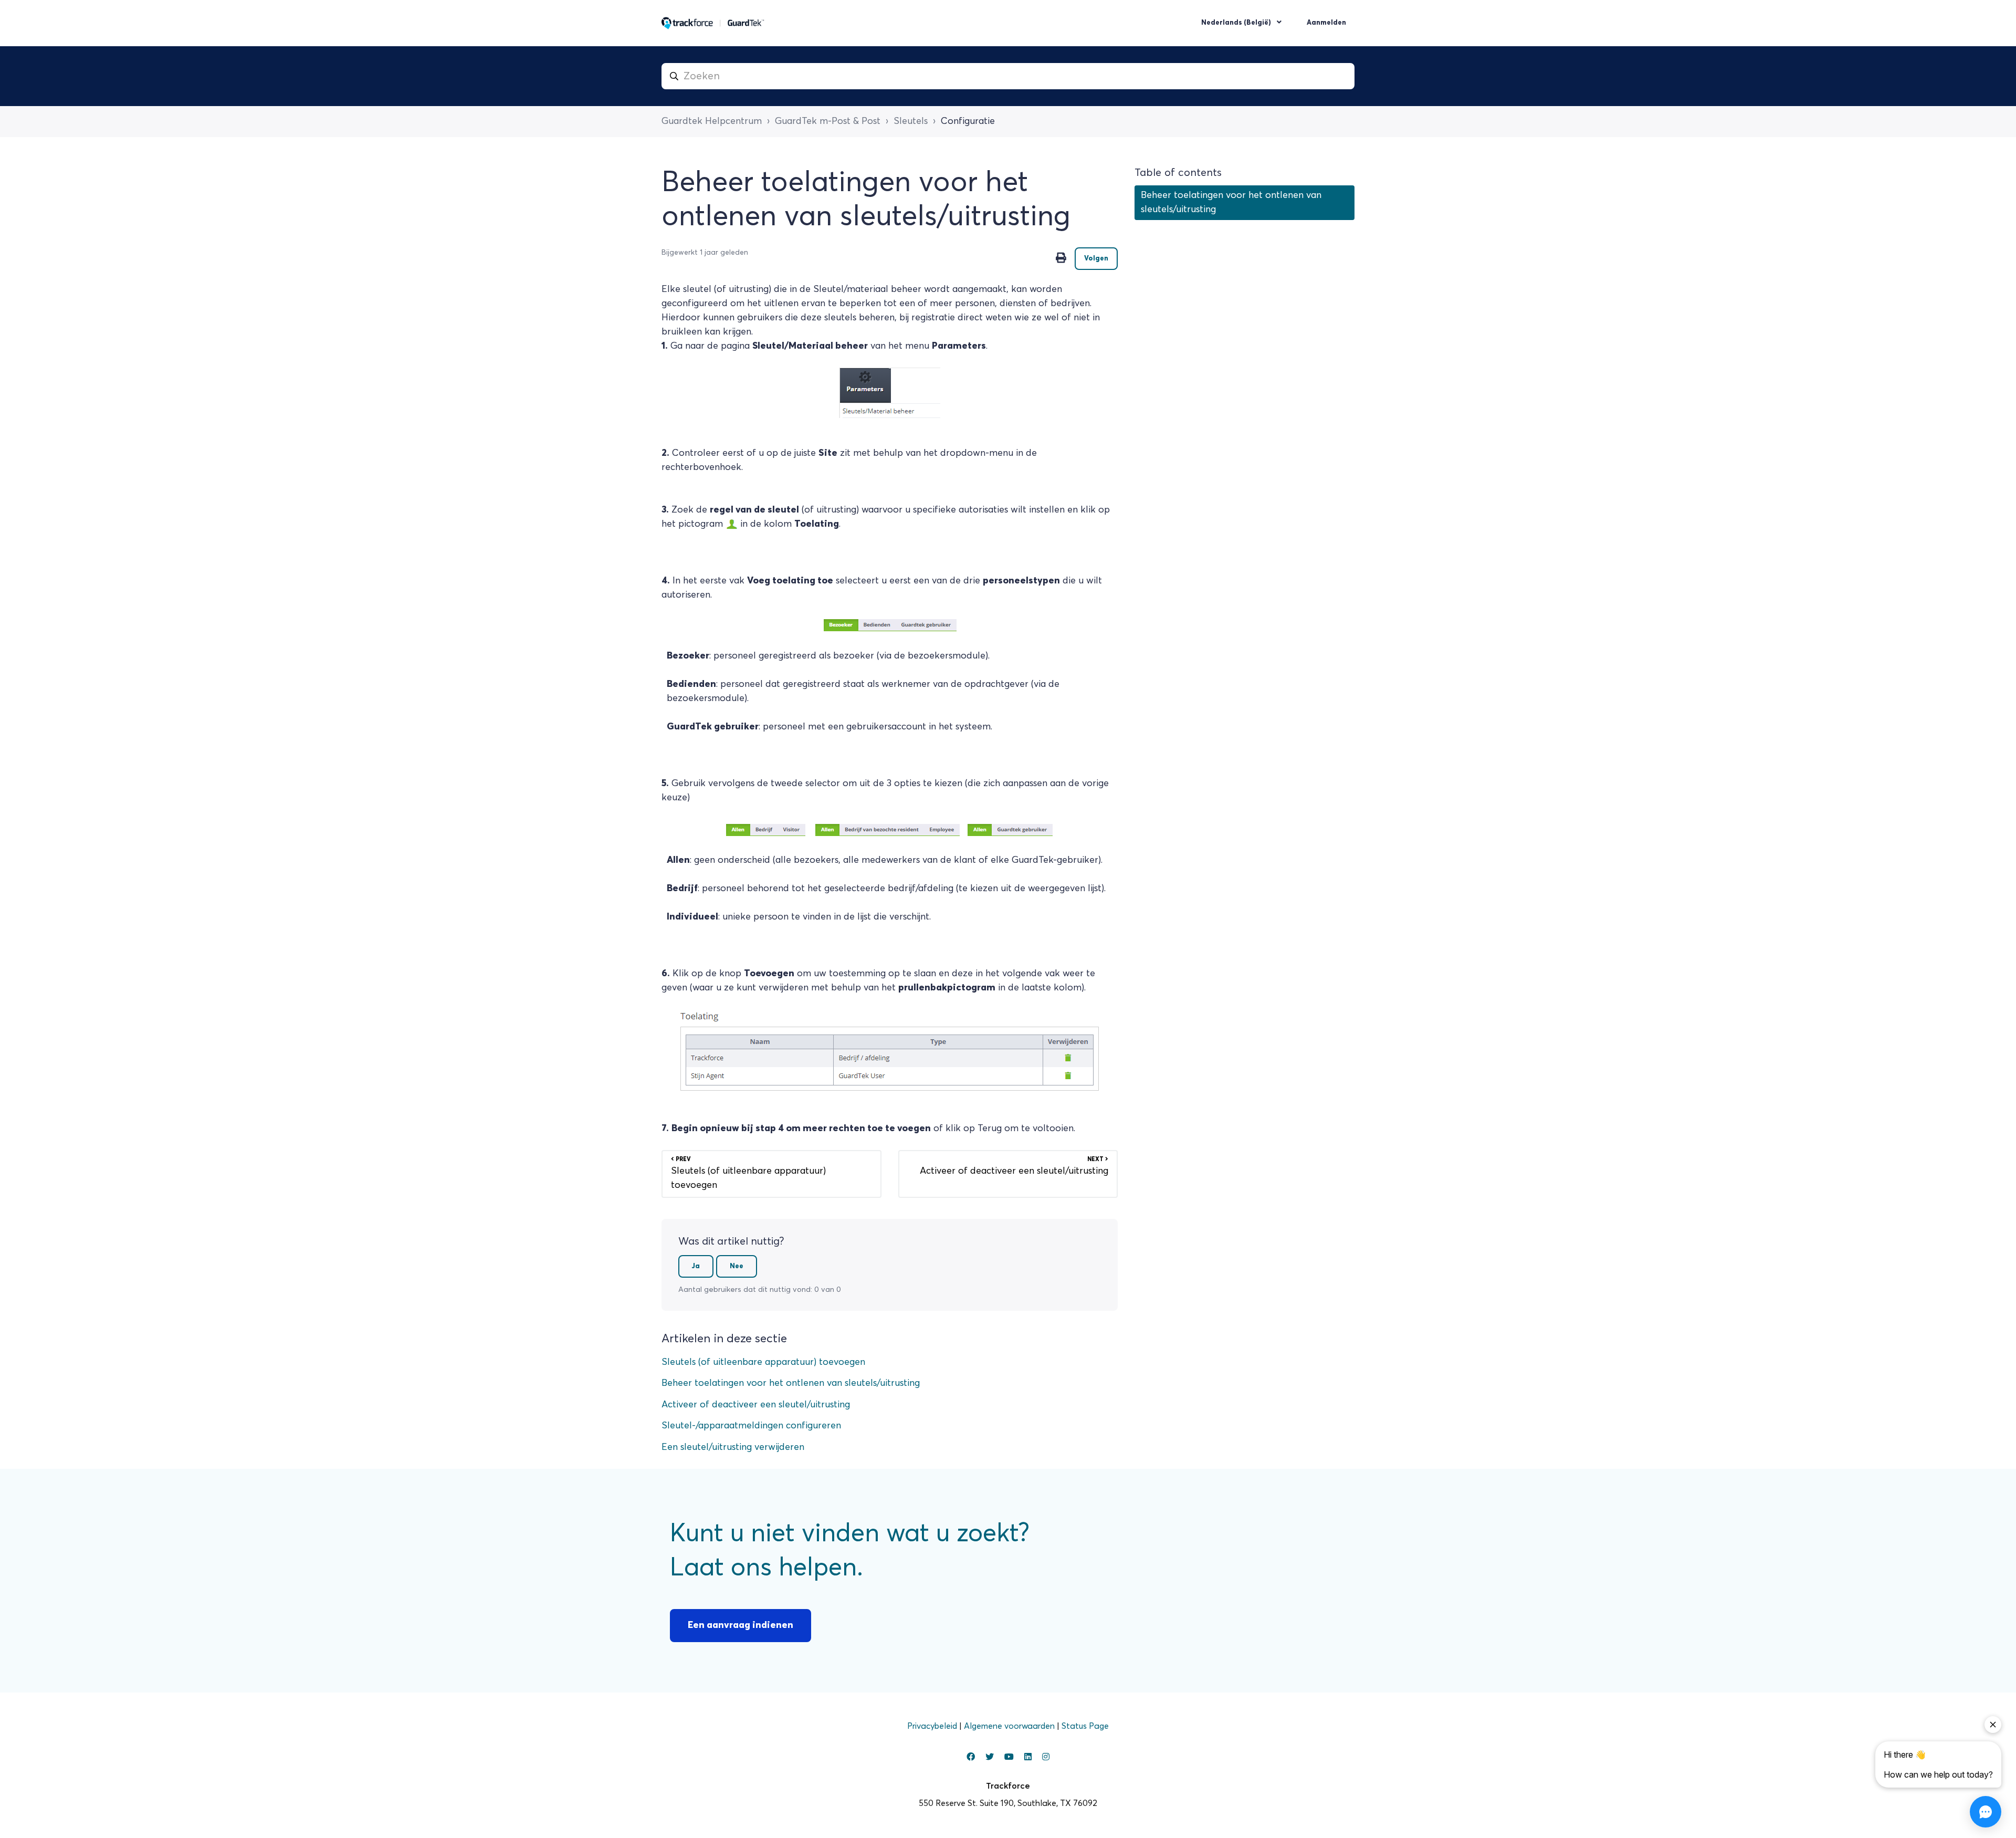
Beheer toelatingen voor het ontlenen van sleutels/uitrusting (791, 1383)
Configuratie (968, 121)
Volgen (1096, 259)
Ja (696, 1266)
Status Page (1085, 1726)
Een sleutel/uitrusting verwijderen (733, 1447)
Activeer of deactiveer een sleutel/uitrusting (756, 1405)
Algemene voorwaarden (1010, 1726)
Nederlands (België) (1237, 23)
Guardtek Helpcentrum (712, 121)
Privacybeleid (933, 1726)
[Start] (713, 23)
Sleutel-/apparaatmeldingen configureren (751, 1426)
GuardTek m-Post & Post (828, 121)
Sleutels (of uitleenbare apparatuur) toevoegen (763, 1362)
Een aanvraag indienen (741, 1625)
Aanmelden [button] (1326, 23)
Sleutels (911, 121)
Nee (737, 1266)
